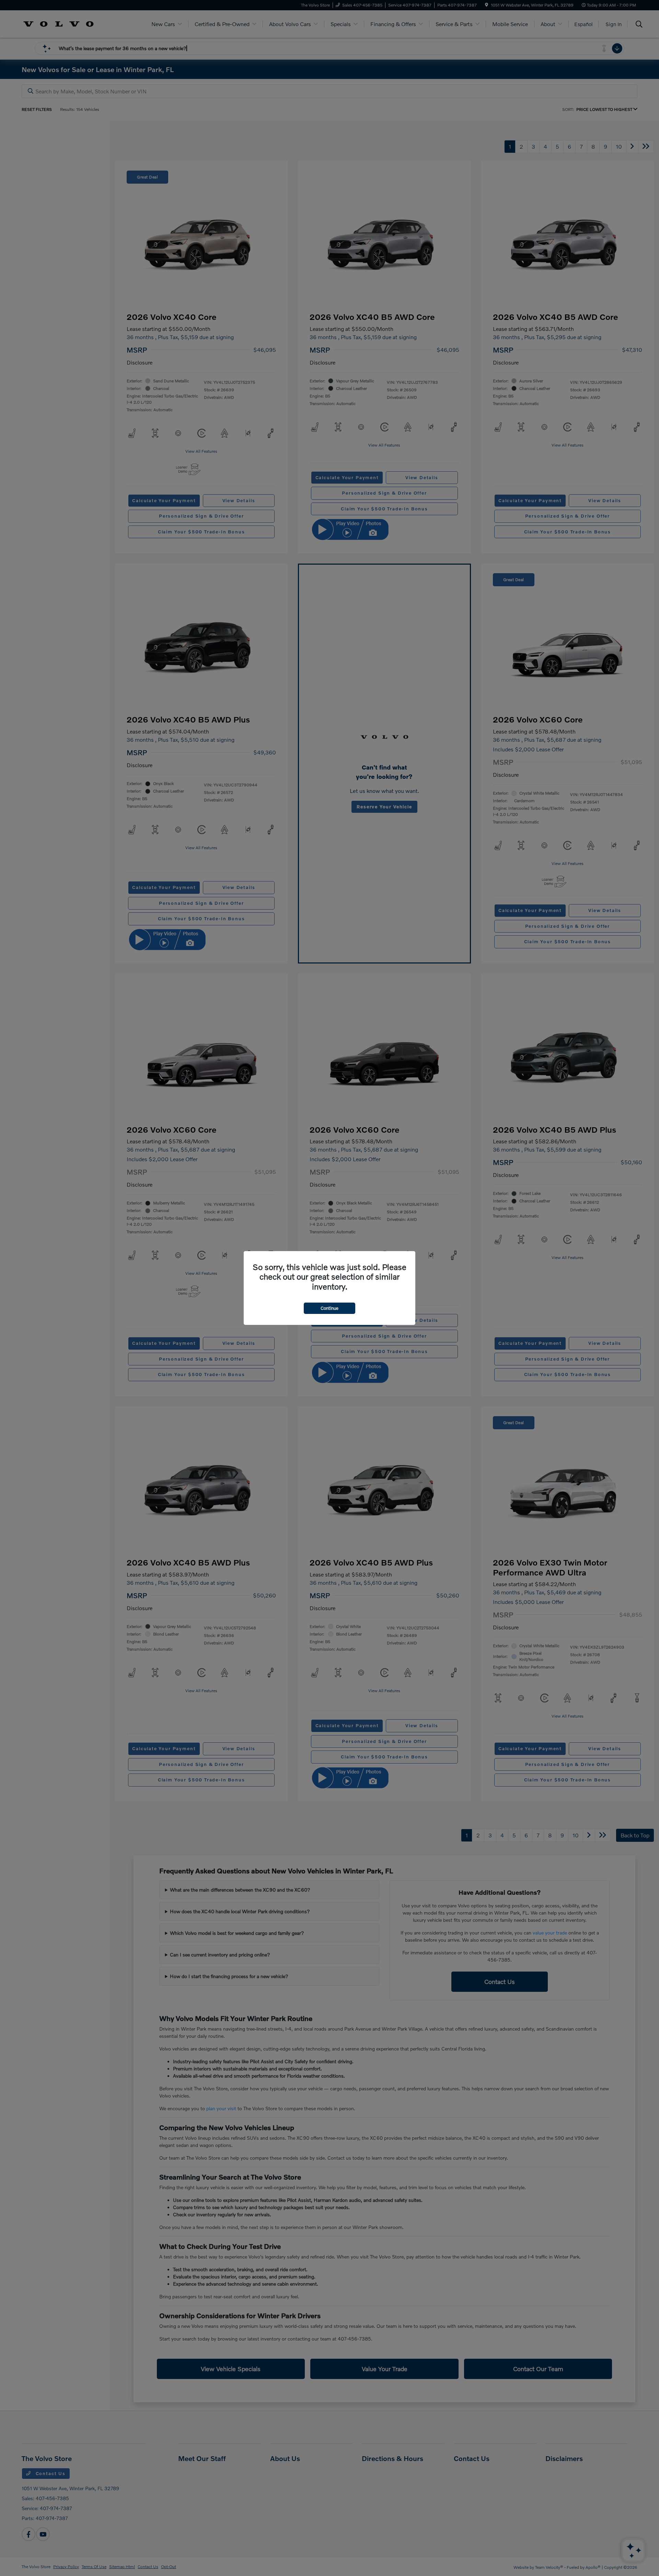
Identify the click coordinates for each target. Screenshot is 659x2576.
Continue (329, 1308)
